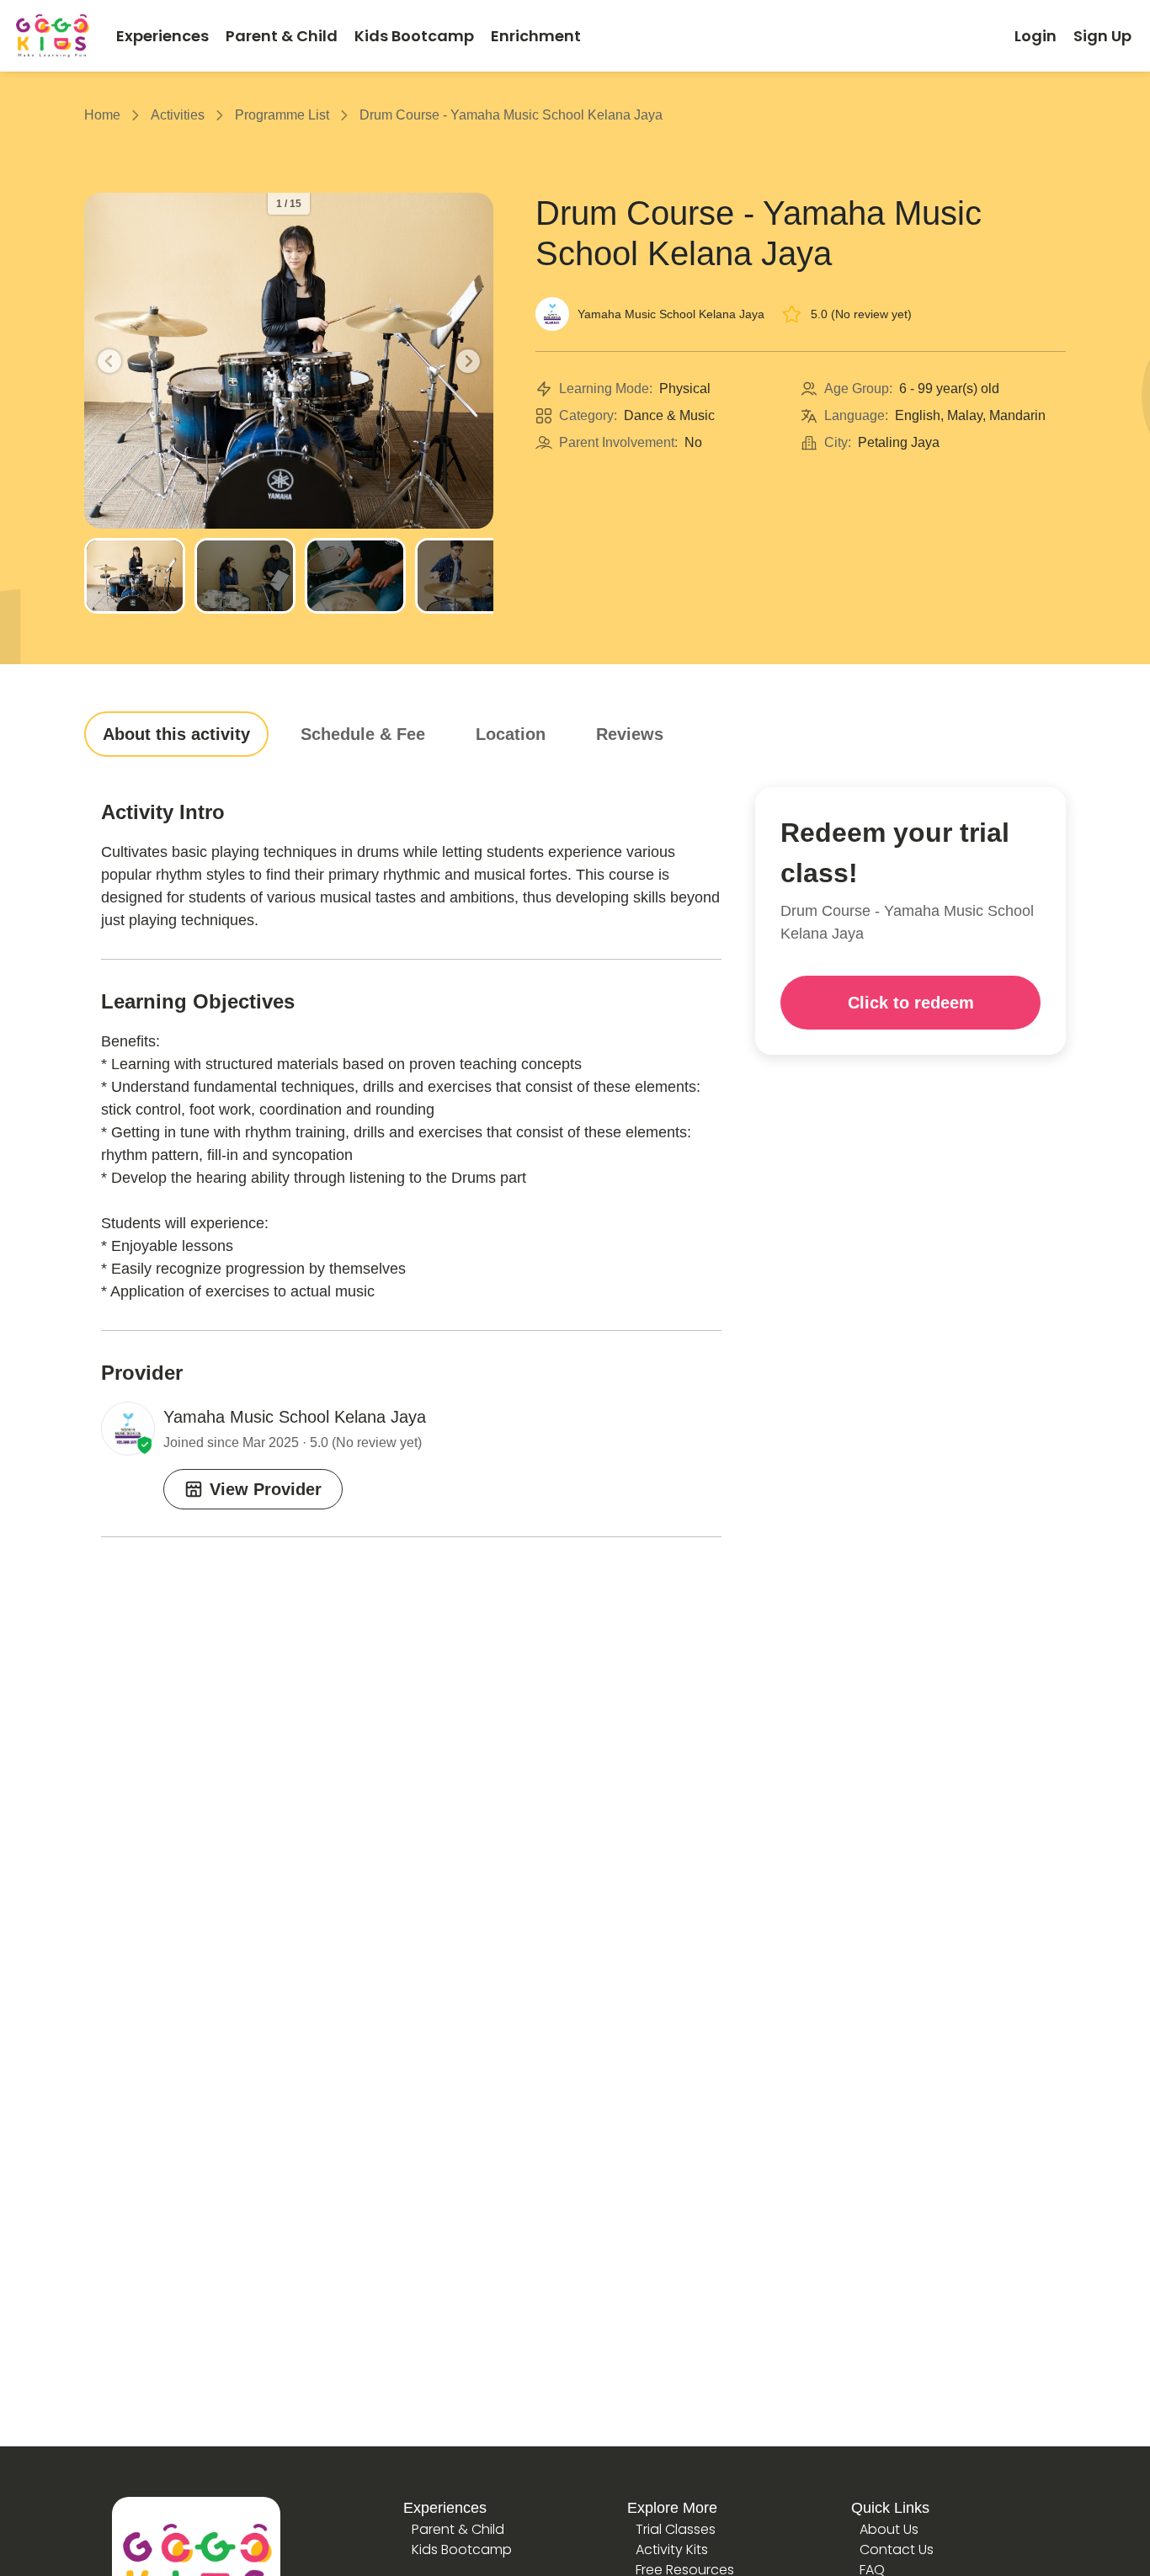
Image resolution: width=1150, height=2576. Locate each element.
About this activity (176, 734)
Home (102, 115)
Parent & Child (458, 2529)
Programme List (282, 115)
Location (511, 734)
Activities (178, 115)
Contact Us (897, 2549)
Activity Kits (672, 2549)
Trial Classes (676, 2529)
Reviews (630, 734)
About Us (889, 2529)
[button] (109, 361)
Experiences (445, 2508)
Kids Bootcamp (462, 2549)
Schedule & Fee (363, 734)
